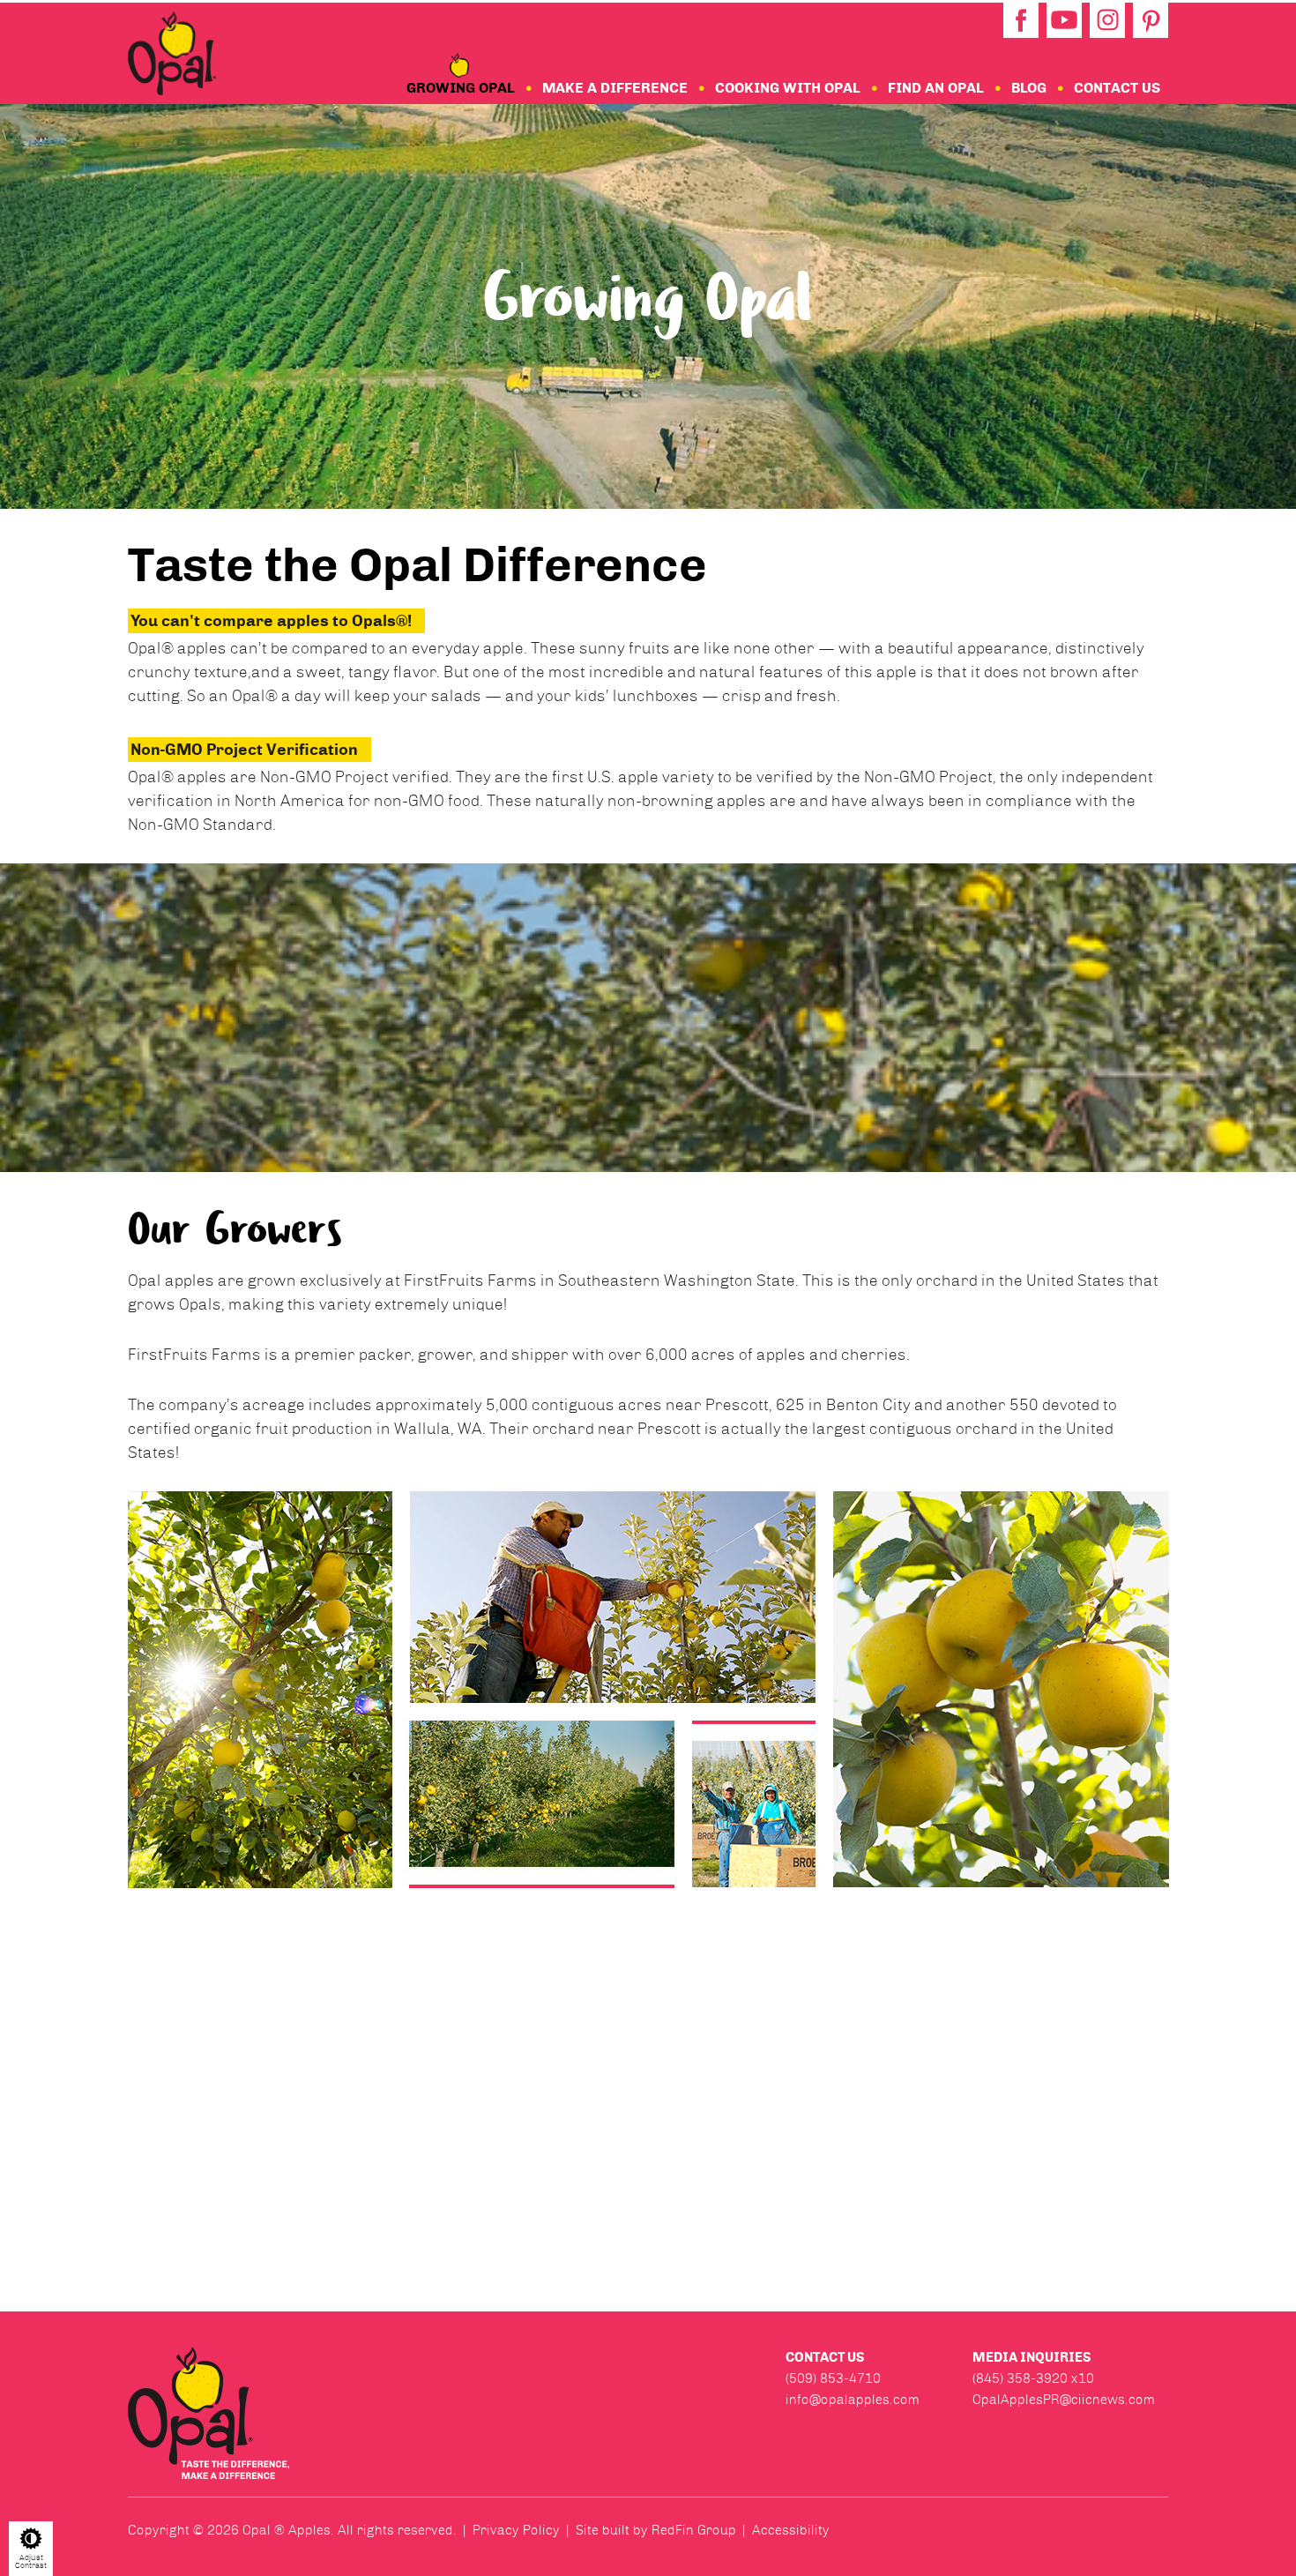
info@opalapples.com (853, 2400)
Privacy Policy (516, 2530)
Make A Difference (615, 88)
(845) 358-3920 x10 (1033, 2378)
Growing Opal (461, 88)
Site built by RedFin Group (656, 2530)
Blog (1029, 88)
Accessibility (791, 2530)
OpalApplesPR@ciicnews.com (1064, 2400)
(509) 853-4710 (833, 2378)
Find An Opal (936, 88)
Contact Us (1117, 88)
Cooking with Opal (788, 88)
